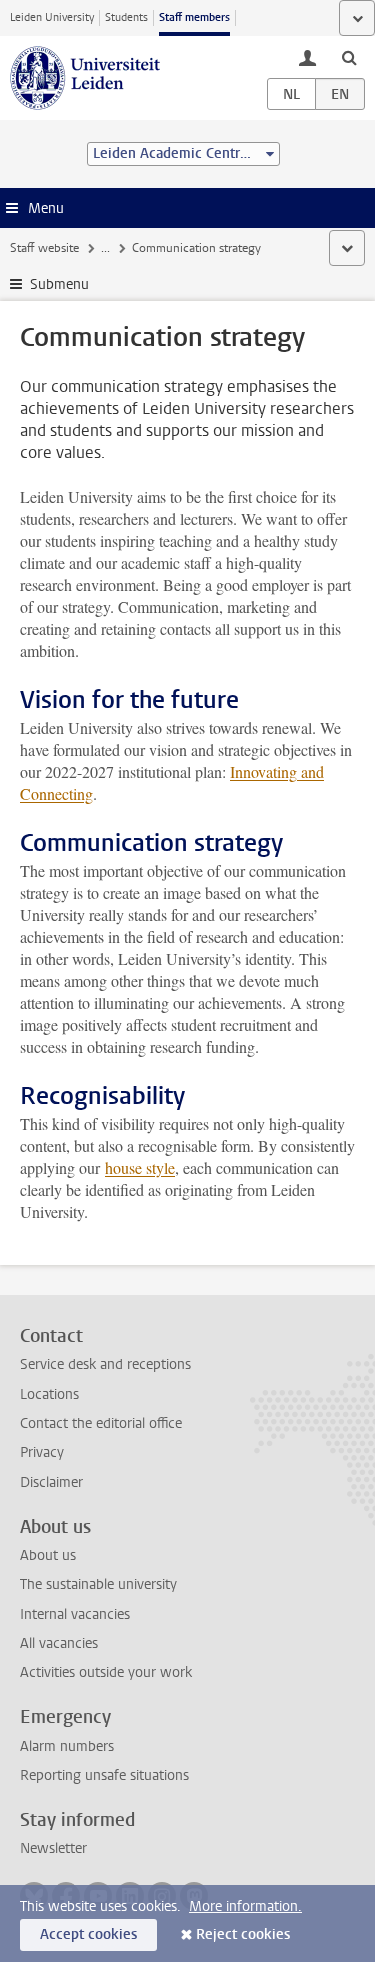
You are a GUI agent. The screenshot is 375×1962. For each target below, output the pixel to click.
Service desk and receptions (105, 1364)
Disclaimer (51, 1482)
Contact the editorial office (101, 1423)
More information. (245, 1906)
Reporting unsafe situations (104, 1775)
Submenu (59, 284)
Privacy (42, 1452)
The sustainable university (98, 1584)
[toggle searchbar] (349, 57)
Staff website (44, 248)
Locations (49, 1394)
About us (48, 1555)
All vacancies (59, 1643)
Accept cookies (88, 1934)
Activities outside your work (106, 1672)
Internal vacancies (75, 1614)
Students (126, 17)
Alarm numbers (67, 1746)
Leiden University (52, 17)
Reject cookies (243, 1934)
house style (140, 1167)
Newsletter (53, 1848)
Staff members (194, 17)
